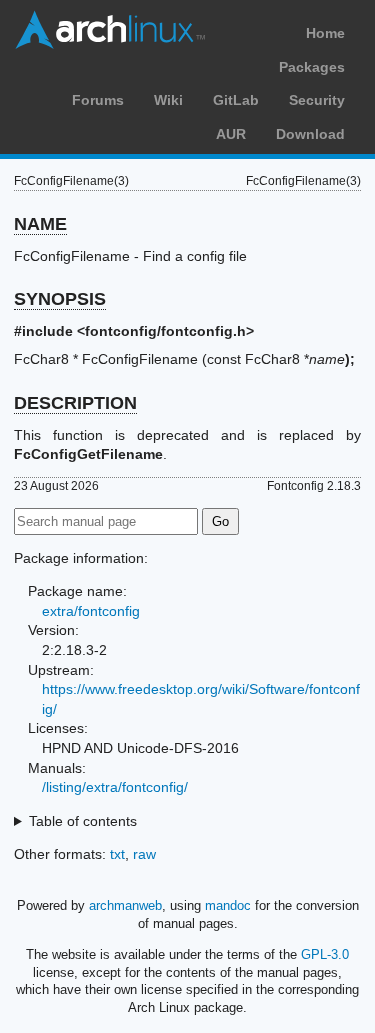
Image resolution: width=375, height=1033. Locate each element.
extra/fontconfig (91, 611)
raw (144, 854)
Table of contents (83, 821)
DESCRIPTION (75, 403)
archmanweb (125, 905)
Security (317, 100)
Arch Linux (110, 30)
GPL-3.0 (325, 954)
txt (117, 854)
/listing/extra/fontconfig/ (115, 787)
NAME (40, 224)
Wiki (168, 100)
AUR (231, 134)
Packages (312, 67)
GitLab (236, 100)
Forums (98, 100)
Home (325, 33)
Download (310, 134)
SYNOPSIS (60, 299)
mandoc (228, 905)
